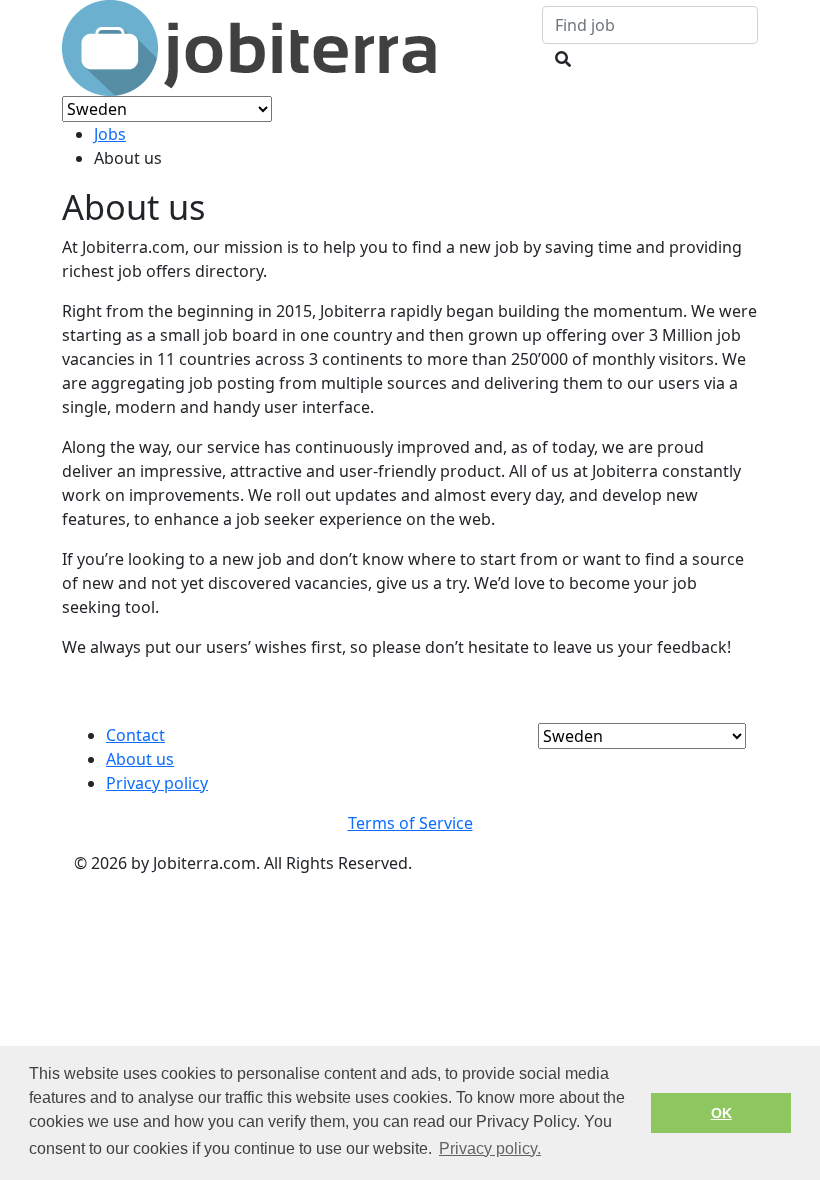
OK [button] (721, 1113)
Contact (135, 735)
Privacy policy (157, 783)
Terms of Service (410, 823)
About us (140, 759)
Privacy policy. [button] (490, 1148)
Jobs (110, 134)
